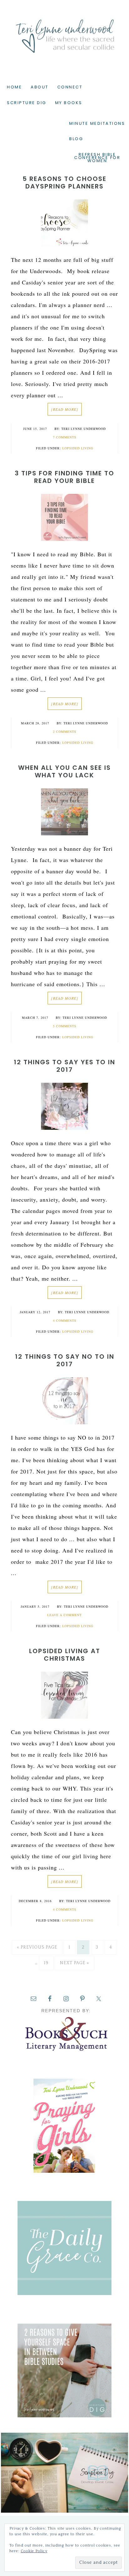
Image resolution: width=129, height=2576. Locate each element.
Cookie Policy (34, 2551)
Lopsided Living (78, 448)
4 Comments (65, 1320)
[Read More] (65, 409)
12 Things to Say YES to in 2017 (64, 1066)
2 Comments (65, 732)
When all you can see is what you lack (64, 771)
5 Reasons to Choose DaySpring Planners (64, 182)
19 (46, 1963)
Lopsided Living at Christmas (65, 1655)
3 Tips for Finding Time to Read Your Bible (64, 477)
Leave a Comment (64, 1615)
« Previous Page (37, 1947)
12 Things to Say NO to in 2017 (65, 1360)
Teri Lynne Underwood (64, 31)
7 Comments (65, 437)
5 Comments (65, 1026)
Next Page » (75, 1963)
